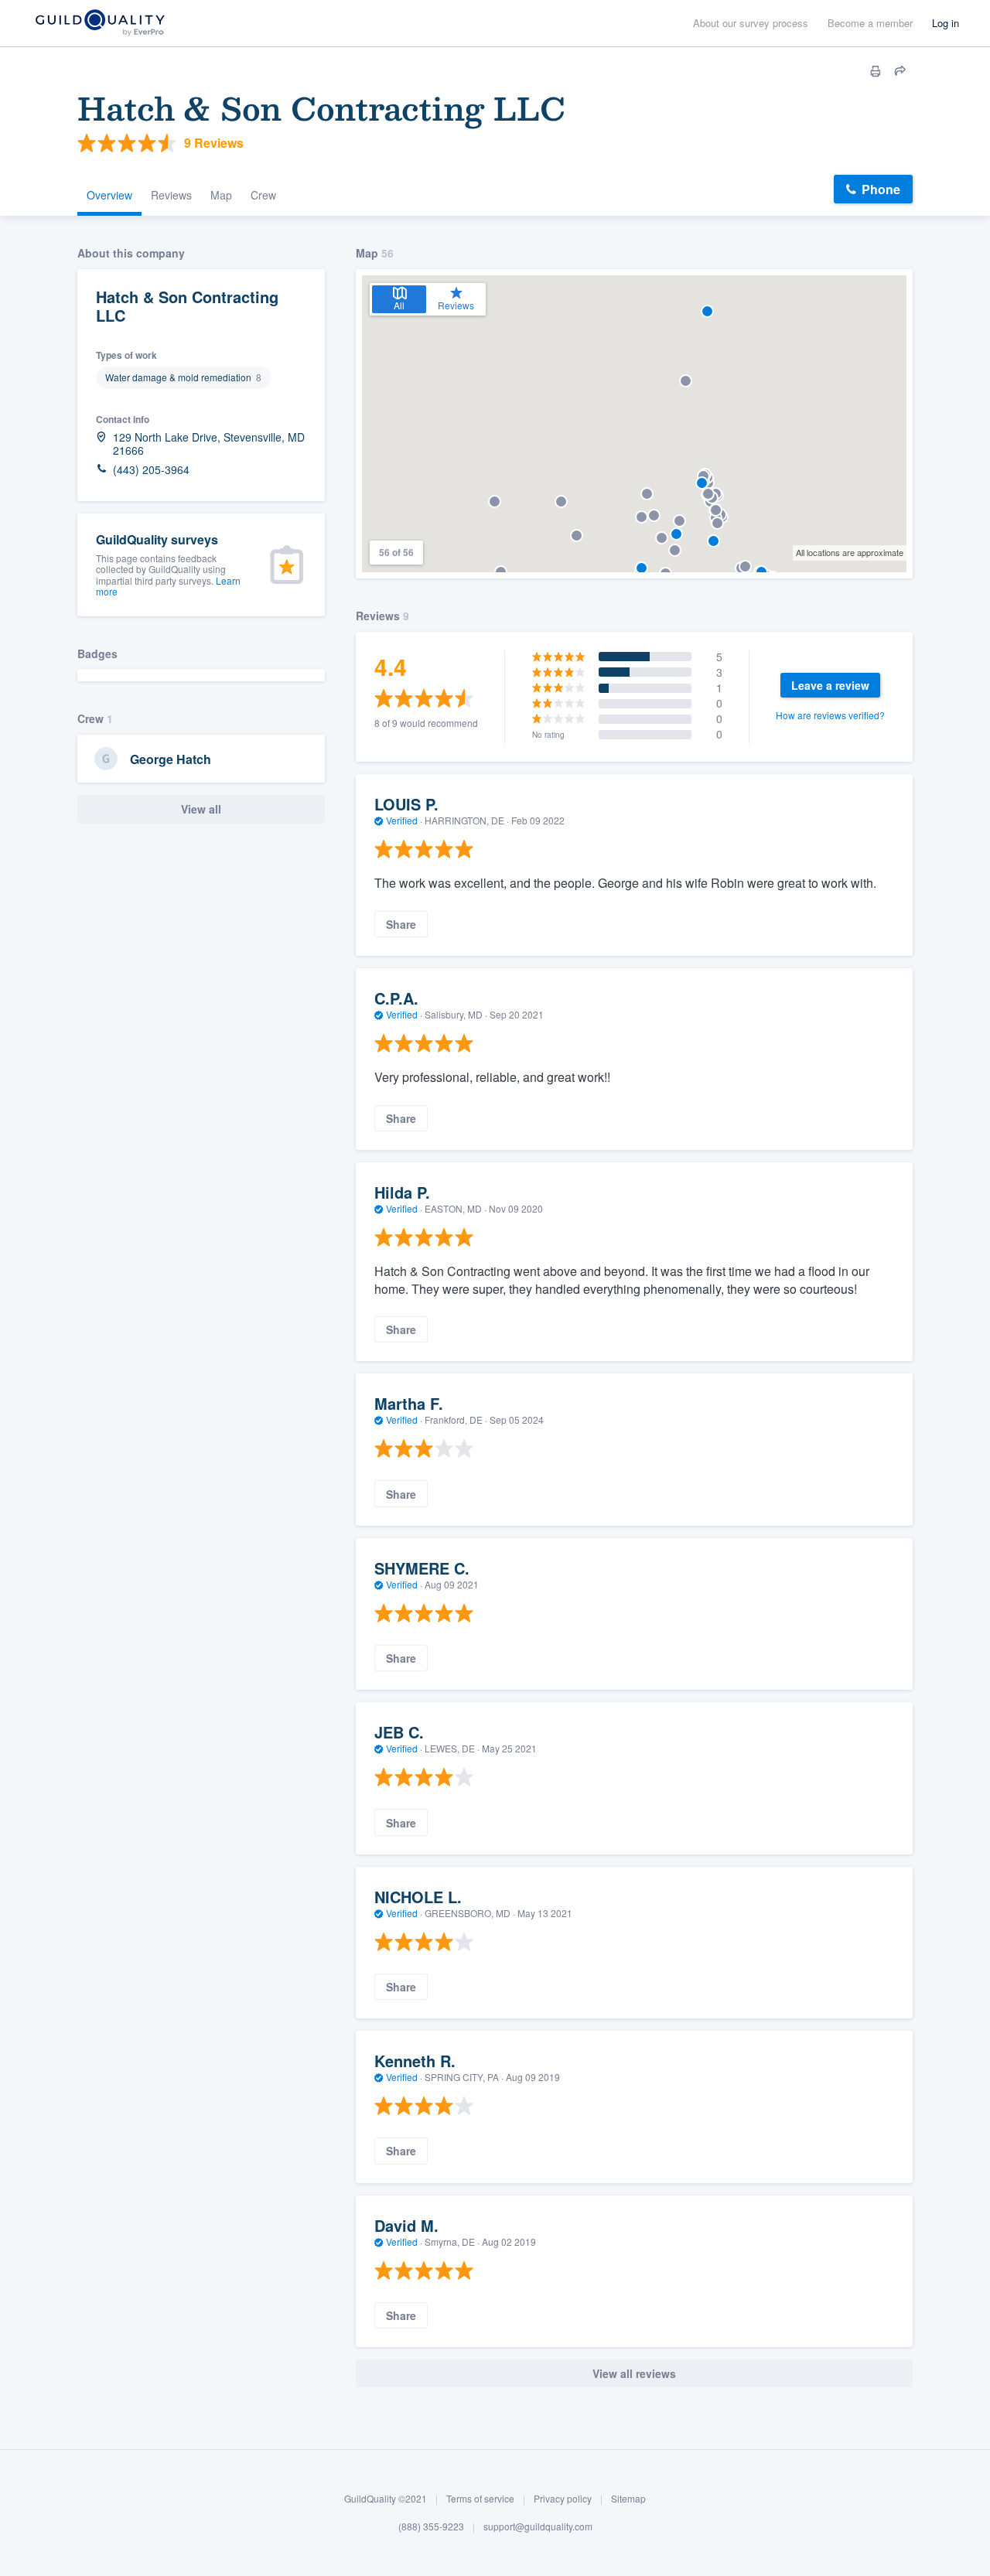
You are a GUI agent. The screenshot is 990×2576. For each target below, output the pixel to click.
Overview (109, 195)
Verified (402, 820)
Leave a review (830, 685)
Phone (881, 189)
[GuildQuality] (99, 24)
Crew (263, 195)
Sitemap (628, 2498)
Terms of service (480, 2498)
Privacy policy (563, 2498)
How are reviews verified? (830, 715)
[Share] (900, 71)
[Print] (876, 71)
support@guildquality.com (538, 2526)
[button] (654, 515)
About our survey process (751, 23)
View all (201, 809)
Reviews (171, 195)
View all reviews (634, 2373)
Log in (946, 23)
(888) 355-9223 (431, 2526)
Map (221, 195)
